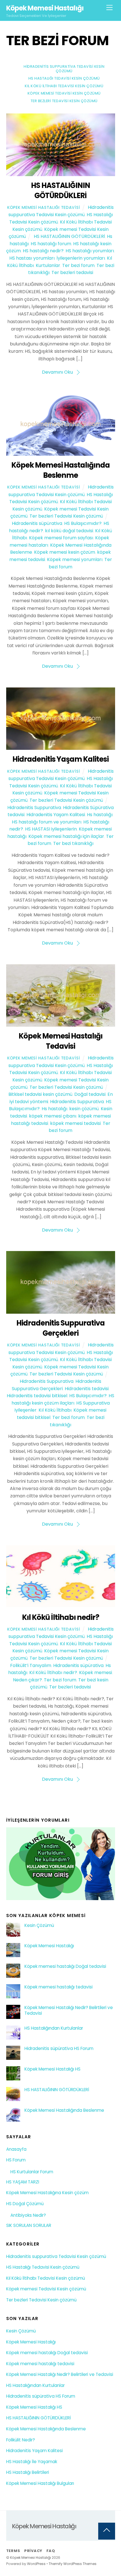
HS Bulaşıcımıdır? (83, 523)
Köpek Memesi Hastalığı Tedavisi (44, 207)
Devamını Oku (57, 372)
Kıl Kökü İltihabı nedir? (60, 1617)
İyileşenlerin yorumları (81, 258)
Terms (13, 2551)
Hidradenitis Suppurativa (34, 808)
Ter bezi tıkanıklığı (73, 843)
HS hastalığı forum (51, 244)
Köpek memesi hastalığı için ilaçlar (66, 836)
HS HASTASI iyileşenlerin (51, 829)
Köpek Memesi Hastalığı (49, 1946)
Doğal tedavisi (90, 1094)
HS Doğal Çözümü (25, 2204)
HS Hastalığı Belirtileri (28, 2472)
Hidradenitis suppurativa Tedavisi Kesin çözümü (64, 69)
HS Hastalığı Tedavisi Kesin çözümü (64, 78)
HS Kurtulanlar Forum (32, 2172)
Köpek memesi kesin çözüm (65, 552)
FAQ (51, 2551)
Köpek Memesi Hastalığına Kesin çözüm (47, 2193)
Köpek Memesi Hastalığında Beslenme (60, 470)
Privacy (33, 2551)
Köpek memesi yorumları (75, 559)
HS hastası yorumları (32, 258)
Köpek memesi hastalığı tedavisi (59, 1987)
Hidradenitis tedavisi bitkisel (37, 1396)
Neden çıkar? (27, 1680)
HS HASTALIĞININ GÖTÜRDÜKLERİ (61, 190)
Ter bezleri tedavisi (72, 272)
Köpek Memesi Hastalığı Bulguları (40, 2483)
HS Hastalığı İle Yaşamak (32, 2462)
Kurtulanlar (48, 265)
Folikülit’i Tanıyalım (31, 1665)
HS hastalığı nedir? (43, 251)
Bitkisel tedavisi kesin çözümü (40, 1094)
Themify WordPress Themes (73, 2564)
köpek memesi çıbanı (53, 1116)
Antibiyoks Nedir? (28, 2215)
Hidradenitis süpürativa (37, 523)
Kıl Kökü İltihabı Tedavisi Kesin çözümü (64, 86)
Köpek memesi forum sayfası (61, 538)
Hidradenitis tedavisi (87, 1389)
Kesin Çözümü (39, 1926)
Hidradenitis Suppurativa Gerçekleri (60, 1328)
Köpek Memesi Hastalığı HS (52, 2069)
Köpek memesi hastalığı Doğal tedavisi (65, 1966)
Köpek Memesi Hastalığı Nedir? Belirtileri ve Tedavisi (69, 2010)
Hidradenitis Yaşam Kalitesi (60, 759)
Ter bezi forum (78, 265)
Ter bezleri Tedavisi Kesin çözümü (64, 101)
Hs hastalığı (100, 815)
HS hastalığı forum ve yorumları (47, 822)
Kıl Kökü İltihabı (55, 1410)
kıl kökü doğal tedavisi (69, 531)
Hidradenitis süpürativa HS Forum (59, 2049)
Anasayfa (16, 2149)
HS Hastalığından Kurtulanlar (54, 2028)
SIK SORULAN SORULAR (29, 2225)
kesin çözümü (84, 1109)
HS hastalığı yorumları (90, 251)
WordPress (36, 2564)
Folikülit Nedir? (21, 2440)
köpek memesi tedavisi (75, 1123)
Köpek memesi (96, 1673)
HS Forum (16, 2160)
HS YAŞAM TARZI (23, 2182)
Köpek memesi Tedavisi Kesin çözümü (64, 93)
